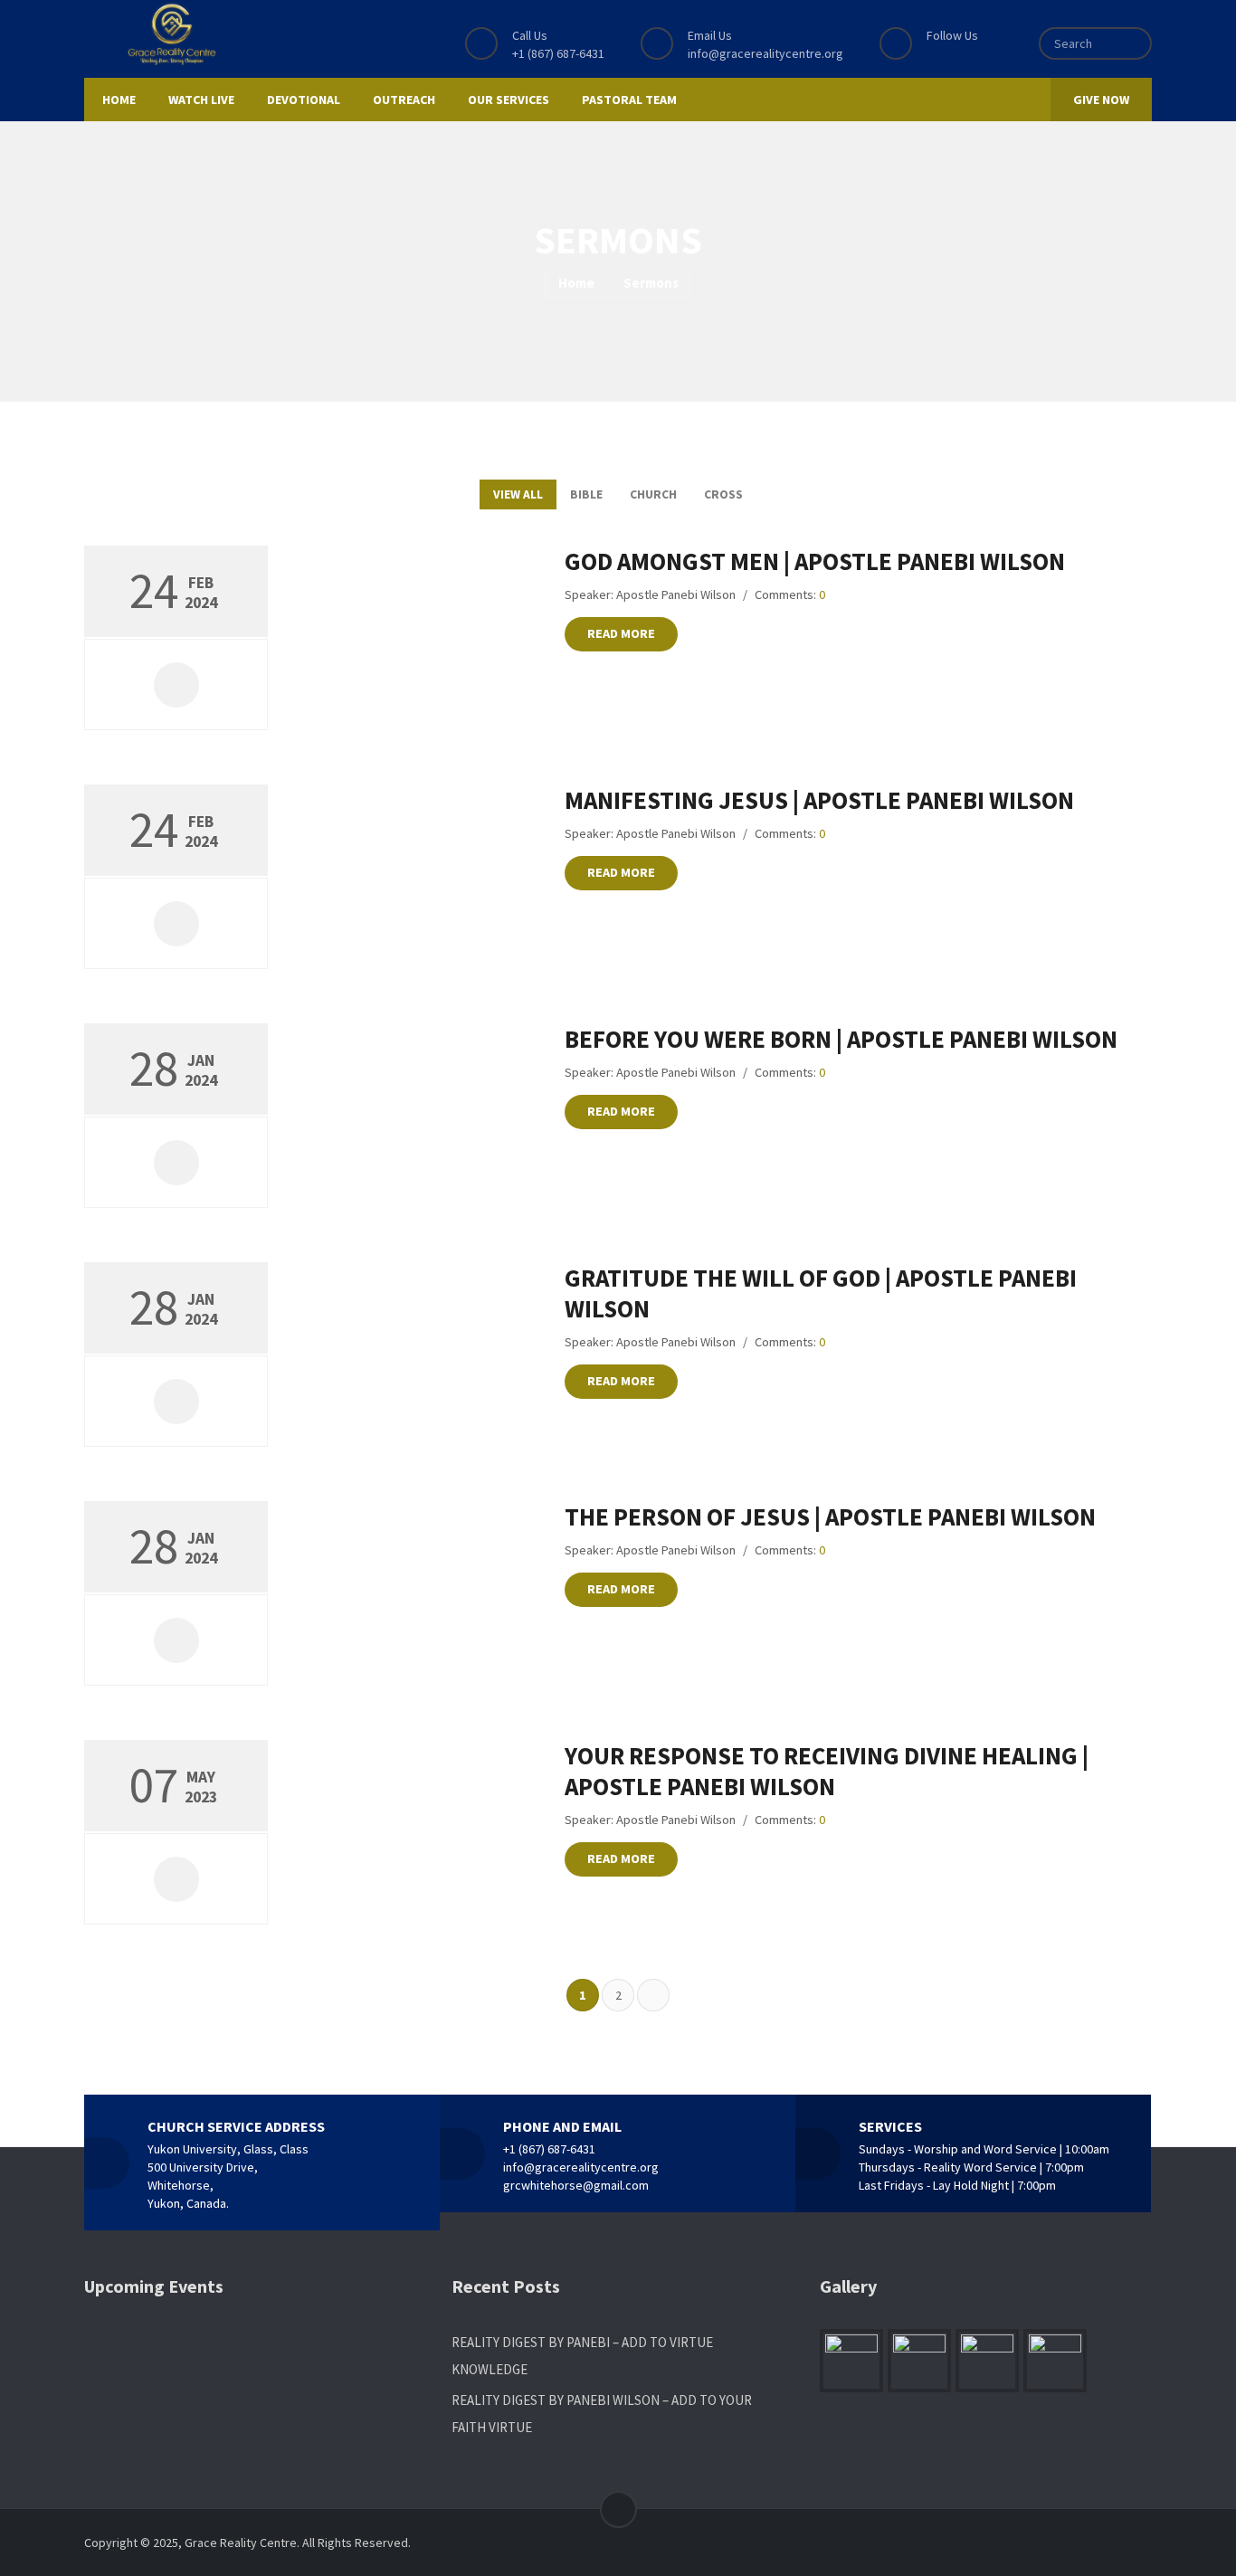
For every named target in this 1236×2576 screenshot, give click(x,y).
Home (576, 283)
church (653, 494)
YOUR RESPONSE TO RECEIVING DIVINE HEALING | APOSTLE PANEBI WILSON (827, 1771)
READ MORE (621, 633)
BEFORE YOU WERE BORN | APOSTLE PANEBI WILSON (841, 1039)
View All (518, 494)
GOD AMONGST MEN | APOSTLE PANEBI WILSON (815, 561)
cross (723, 494)
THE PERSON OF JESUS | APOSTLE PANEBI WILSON (830, 1516)
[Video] (176, 685)
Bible (586, 494)
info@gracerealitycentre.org (765, 53)
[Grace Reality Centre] (172, 33)
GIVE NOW (1101, 100)
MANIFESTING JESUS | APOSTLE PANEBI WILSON (819, 800)
